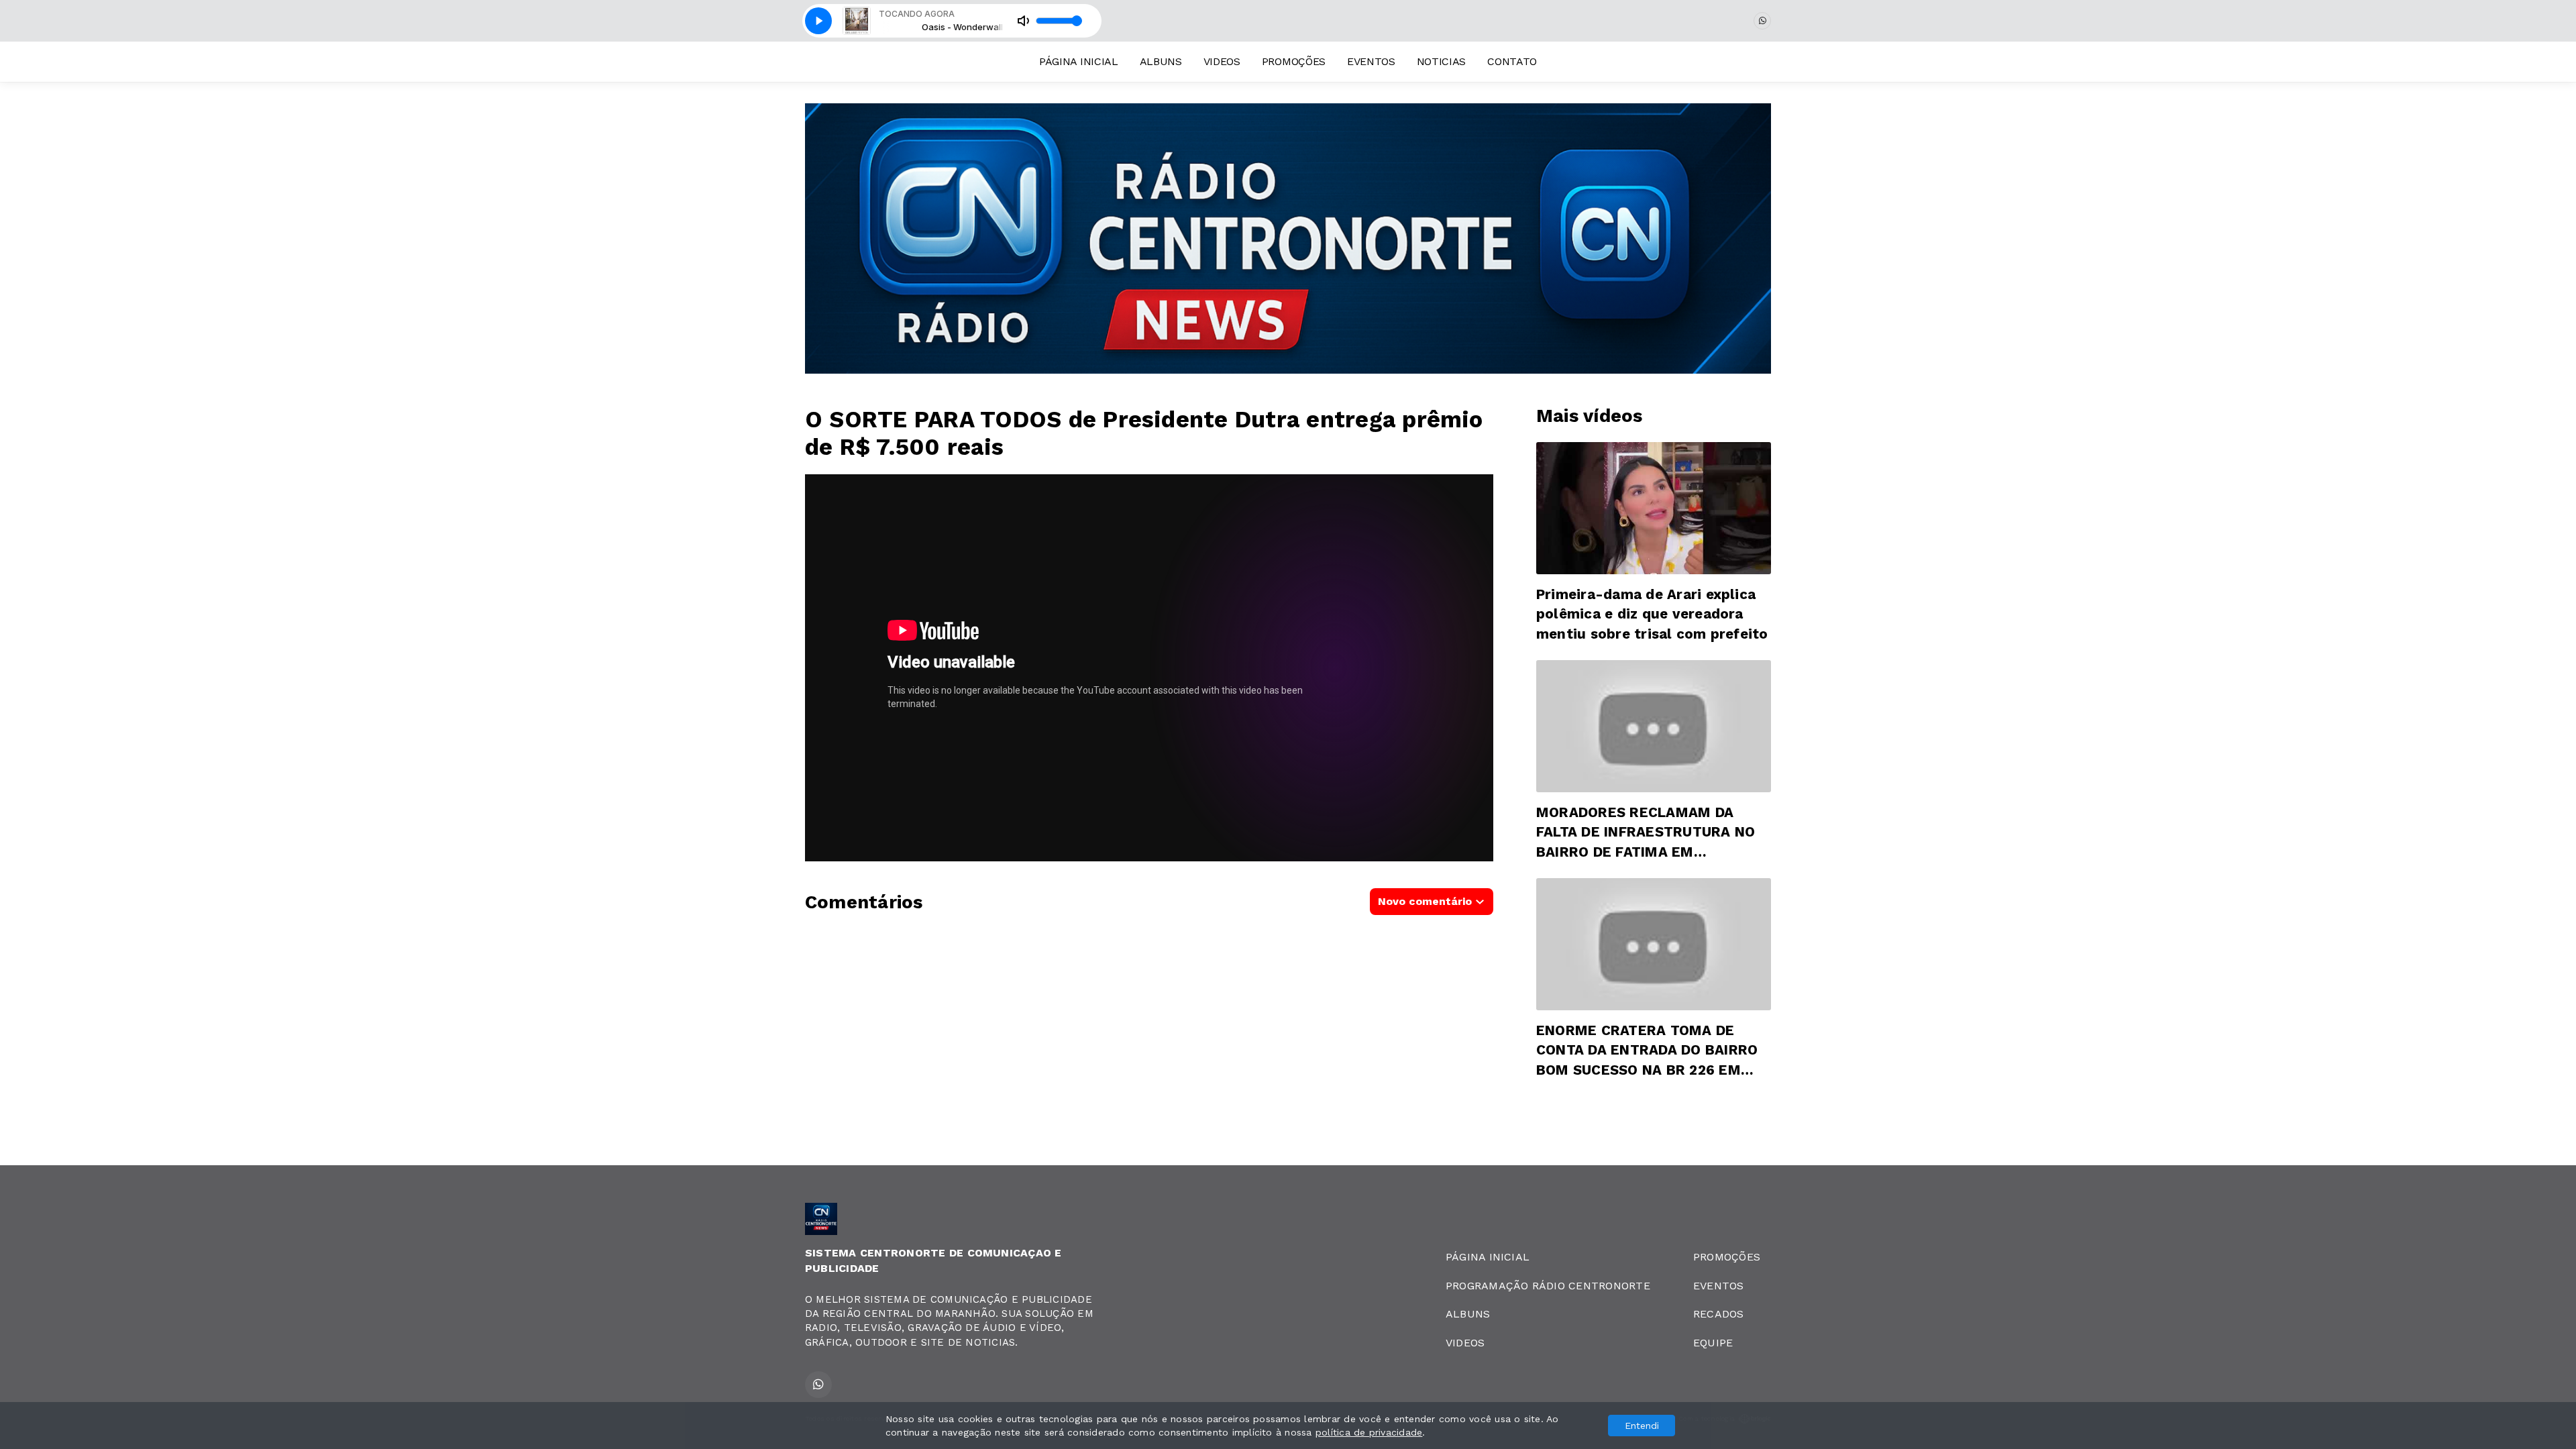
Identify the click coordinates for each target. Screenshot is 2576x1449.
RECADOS (1719, 1314)
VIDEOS (1222, 61)
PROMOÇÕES (1294, 61)
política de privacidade (1369, 1432)
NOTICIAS (1441, 61)
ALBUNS (1161, 61)
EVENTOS (1371, 61)
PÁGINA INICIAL (1079, 61)
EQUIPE (1713, 1343)
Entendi (1642, 1426)
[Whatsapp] (1762, 21)
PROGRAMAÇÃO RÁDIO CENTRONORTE (1548, 1286)
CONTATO (1512, 61)
